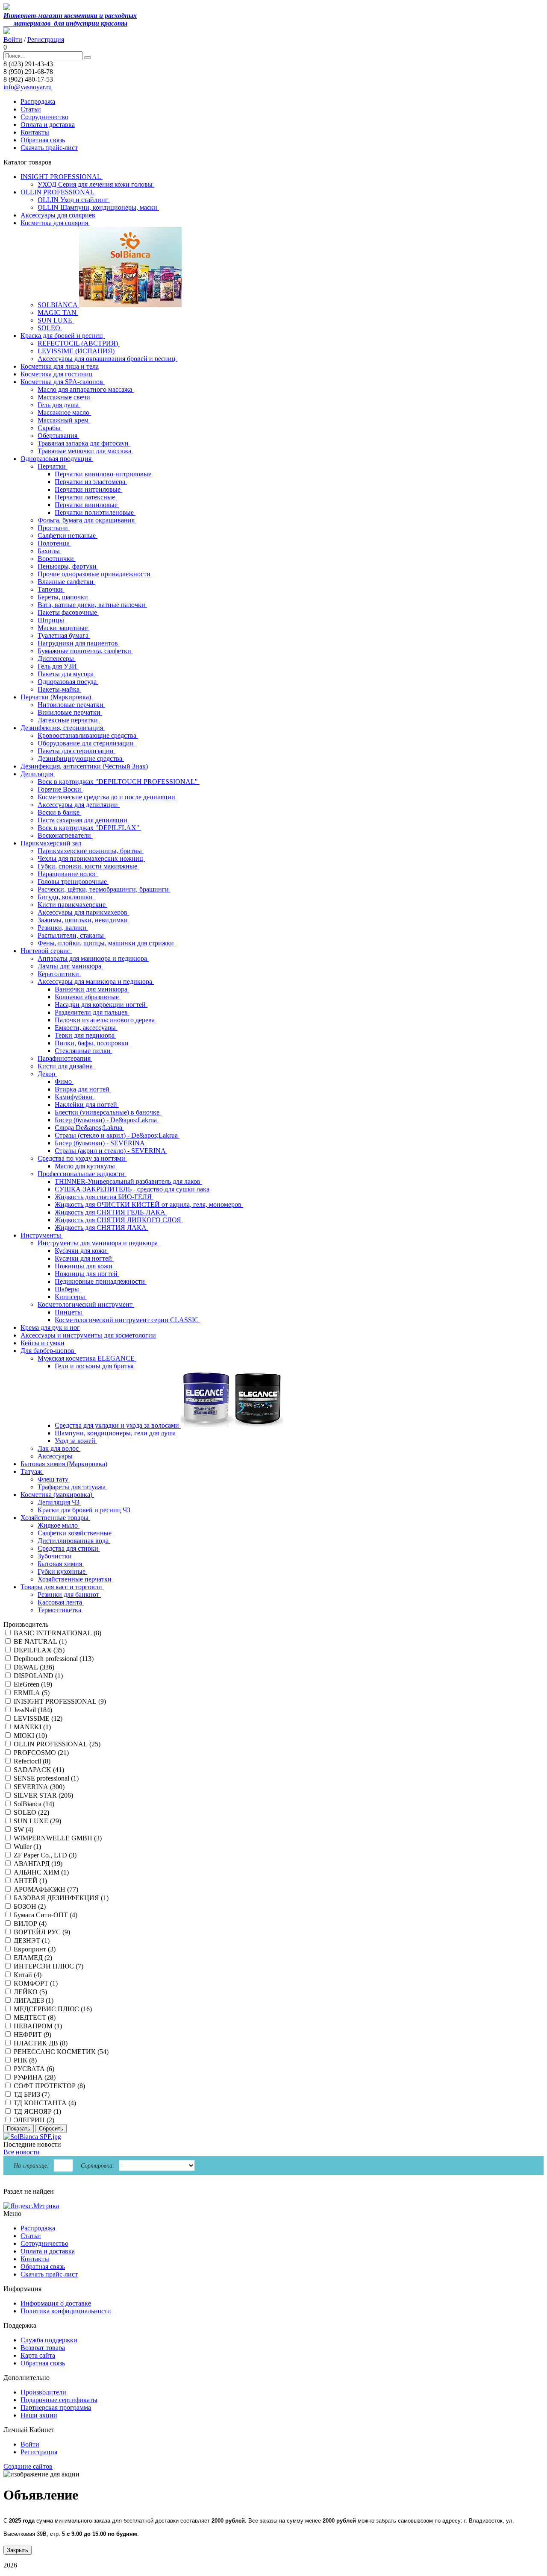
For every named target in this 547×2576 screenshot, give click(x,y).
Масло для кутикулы (86, 1166)
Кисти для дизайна (66, 1066)
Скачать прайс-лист (49, 148)
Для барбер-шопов (48, 1351)
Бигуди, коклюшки (66, 897)
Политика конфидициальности (66, 2311)
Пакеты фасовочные (68, 612)
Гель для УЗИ (58, 666)
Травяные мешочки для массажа (85, 451)
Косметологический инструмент (86, 1304)
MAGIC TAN (58, 312)
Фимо (64, 1081)
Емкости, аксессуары (86, 1028)
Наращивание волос (68, 874)
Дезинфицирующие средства (81, 758)
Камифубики (75, 1097)
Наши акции (39, 2415)
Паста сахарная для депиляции (83, 820)
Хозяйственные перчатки (75, 1579)
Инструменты (42, 1235)
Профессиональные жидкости (82, 1174)
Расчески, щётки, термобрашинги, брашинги (104, 889)
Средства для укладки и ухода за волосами (118, 1425)
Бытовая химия (61, 1564)
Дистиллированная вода (74, 1541)
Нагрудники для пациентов (79, 643)
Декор (47, 1074)
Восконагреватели (65, 835)
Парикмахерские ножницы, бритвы (91, 851)
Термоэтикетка (60, 1610)
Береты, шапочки (64, 597)
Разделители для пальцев (92, 1012)
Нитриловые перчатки (71, 705)
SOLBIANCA (58, 305)
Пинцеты (69, 1312)
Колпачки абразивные (88, 997)
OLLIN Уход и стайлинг (74, 200)
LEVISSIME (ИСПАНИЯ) (77, 351)
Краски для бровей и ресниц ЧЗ (85, 1510)
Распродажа (38, 101)
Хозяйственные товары (55, 1518)
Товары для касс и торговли (62, 1587)
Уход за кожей (76, 1441)
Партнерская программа (56, 2407)
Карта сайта (38, 2355)
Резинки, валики (63, 928)
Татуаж (32, 1471)
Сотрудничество (44, 117)
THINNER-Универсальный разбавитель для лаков (128, 1181)
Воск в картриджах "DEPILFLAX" (89, 828)
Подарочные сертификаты (59, 2400)
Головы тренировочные (73, 882)
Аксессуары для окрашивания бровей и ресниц (107, 359)
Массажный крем (64, 420)
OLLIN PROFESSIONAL (58, 192)
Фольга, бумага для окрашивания (87, 520)
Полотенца (54, 543)
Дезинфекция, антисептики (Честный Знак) (84, 766)
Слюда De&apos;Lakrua (89, 1128)
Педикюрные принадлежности (101, 1281)
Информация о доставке (56, 2303)
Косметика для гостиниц (57, 374)
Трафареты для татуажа (72, 1487)
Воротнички (57, 559)
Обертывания (58, 436)
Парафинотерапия (65, 1058)
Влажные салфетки (66, 582)
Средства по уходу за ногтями (82, 1158)
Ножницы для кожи (84, 1266)
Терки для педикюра (85, 1035)
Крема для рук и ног (50, 1328)
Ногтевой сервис (46, 951)
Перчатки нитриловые (88, 489)
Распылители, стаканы (72, 935)
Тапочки (51, 589)
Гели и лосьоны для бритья (95, 1366)
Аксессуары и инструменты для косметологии (88, 1335)
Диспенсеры (57, 659)
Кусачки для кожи (82, 1251)
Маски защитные (63, 628)
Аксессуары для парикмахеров (83, 912)
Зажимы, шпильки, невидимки (84, 920)
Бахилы (50, 551)
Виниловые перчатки (70, 712)
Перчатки (53, 466)
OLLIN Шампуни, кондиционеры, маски (98, 207)
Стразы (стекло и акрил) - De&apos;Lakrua (117, 1135)
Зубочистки (56, 1556)
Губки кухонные (62, 1571)
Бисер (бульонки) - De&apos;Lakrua (107, 1120)
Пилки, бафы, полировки (93, 1043)
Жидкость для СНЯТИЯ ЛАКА (101, 1228)
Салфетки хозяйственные (75, 1533)
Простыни (54, 528)
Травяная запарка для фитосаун (84, 443)
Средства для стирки (69, 1548)
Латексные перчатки (69, 720)
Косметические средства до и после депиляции (107, 797)
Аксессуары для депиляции (79, 805)
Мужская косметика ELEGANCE (87, 1358)
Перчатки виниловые (87, 505)
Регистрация (46, 40)
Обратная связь (43, 140)
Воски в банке (59, 812)
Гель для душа (59, 405)
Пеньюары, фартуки (68, 566)
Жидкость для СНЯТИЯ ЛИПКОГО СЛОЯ (119, 1220)
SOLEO (50, 328)
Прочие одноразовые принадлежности (95, 574)
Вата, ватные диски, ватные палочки (92, 605)
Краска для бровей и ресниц (63, 336)
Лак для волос (59, 1448)
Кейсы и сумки (43, 1343)
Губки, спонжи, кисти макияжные (88, 866)
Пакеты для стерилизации (76, 751)
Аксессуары (56, 1456)
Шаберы (68, 1289)
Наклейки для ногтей (87, 1105)
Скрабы (50, 428)
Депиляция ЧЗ (59, 1502)
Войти (13, 40)
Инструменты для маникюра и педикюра (99, 1243)
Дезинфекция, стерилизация (63, 728)
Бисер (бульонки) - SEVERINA (100, 1143)
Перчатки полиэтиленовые (95, 512)
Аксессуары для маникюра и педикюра (96, 981)
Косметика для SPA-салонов (63, 382)
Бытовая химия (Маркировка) (64, 1464)
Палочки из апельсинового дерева (106, 1020)
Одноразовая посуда (68, 682)
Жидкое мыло (59, 1525)
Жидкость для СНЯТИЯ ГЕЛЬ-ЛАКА (111, 1212)
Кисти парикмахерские (72, 905)
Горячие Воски (60, 789)
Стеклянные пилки (84, 1051)
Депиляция (38, 774)
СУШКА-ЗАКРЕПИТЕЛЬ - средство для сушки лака (133, 1189)
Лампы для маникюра (70, 966)
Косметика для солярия (55, 223)
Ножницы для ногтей (87, 1274)
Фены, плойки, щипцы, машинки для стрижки (107, 943)
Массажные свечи (65, 397)
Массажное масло (64, 412)
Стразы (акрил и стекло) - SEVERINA (111, 1151)
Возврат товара (43, 2348)
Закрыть (18, 2550)
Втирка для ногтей (83, 1089)
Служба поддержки (49, 2340)
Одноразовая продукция (57, 459)
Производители (43, 2392)
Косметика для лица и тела (60, 366)
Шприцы (52, 620)
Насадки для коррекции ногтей (101, 1005)
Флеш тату (54, 1479)
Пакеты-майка (59, 689)
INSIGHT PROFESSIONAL (62, 177)
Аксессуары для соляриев (58, 215)
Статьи (31, 109)
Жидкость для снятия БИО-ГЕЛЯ (104, 1197)
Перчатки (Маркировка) (57, 697)
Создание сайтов (28, 2466)
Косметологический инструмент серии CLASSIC (128, 1320)
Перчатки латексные (86, 497)
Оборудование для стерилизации (87, 743)
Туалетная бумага (64, 635)
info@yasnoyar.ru (28, 87)
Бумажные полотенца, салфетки (85, 651)
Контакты (35, 132)
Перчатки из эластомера (91, 482)
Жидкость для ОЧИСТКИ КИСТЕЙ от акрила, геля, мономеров (149, 1204)
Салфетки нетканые (68, 535)
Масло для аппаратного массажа (86, 389)
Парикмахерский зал (52, 843)
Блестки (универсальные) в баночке (108, 1112)
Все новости (22, 2152)
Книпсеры (71, 1297)
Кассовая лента (61, 1602)
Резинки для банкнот (69, 1595)
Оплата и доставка (48, 125)
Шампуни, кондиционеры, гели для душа (116, 1433)
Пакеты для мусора (66, 674)
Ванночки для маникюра (92, 989)
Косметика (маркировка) (57, 1495)
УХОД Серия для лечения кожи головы (96, 184)
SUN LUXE (56, 320)
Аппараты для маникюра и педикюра (93, 958)
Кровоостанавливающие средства (88, 735)
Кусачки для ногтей (84, 1258)
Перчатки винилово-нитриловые (104, 474)
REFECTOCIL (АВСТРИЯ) (79, 343)
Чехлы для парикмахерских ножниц (91, 858)
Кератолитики (59, 974)
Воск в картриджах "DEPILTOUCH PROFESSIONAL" (119, 782)
